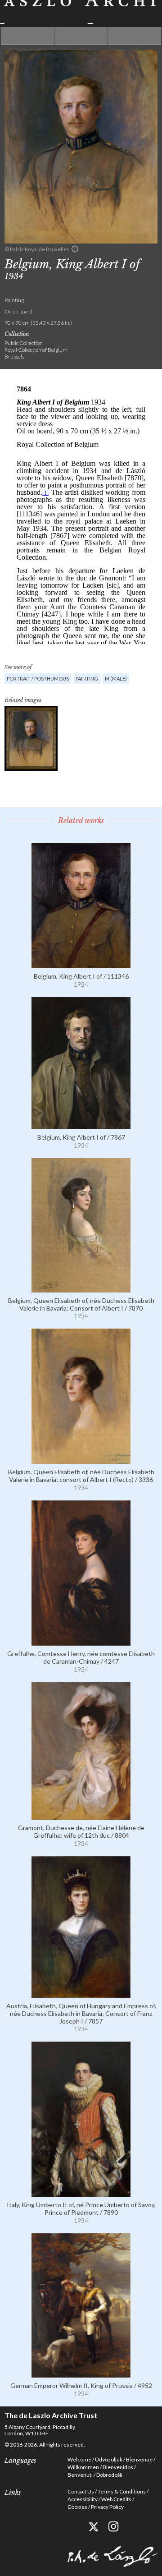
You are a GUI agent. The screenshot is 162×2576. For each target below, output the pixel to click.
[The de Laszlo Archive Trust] (81, 12)
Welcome (79, 2459)
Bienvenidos (118, 2467)
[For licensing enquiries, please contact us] (75, 249)
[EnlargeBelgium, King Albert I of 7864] (31, 738)
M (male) (116, 678)
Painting (87, 678)
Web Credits (116, 2499)
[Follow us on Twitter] (93, 2527)
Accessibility (83, 2499)
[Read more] (81, 964)
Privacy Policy (107, 2507)
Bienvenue (139, 2459)
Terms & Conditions (122, 2491)
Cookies (77, 2507)
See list (81, 36)
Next (135, 36)
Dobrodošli (109, 2475)
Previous (27, 36)
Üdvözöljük (109, 2459)
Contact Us (81, 2491)
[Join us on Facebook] (73, 2527)
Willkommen (83, 2467)
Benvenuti (80, 2475)
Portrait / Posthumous (38, 678)
